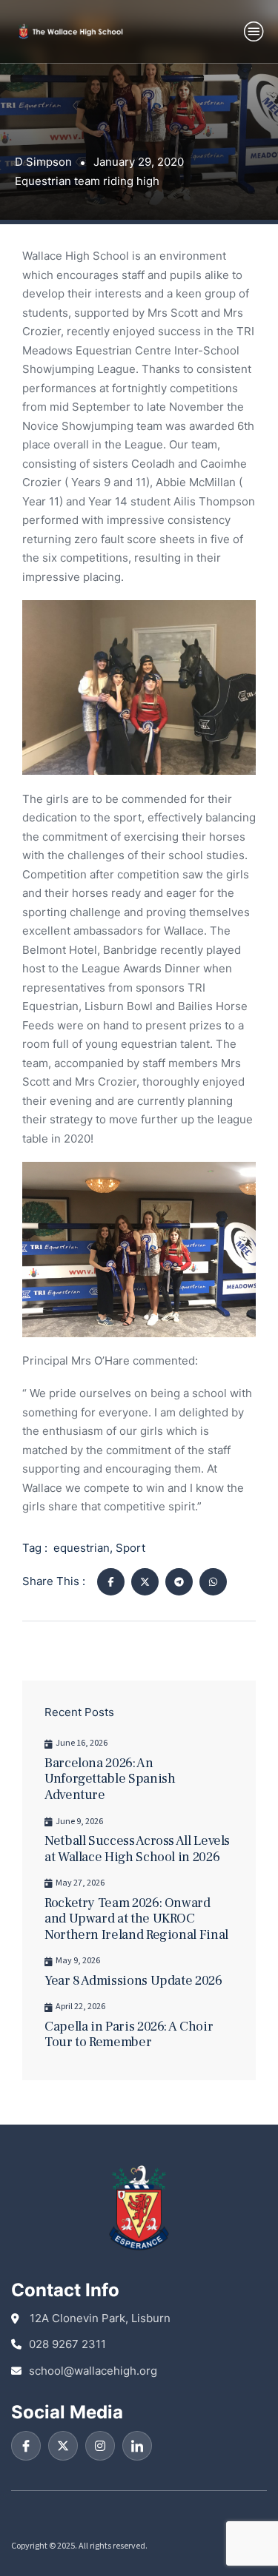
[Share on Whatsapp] (213, 1582)
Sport (130, 1548)
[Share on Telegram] (179, 1582)
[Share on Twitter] (145, 1582)
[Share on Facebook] (111, 1582)
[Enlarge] (236, 619)
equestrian (82, 1548)
